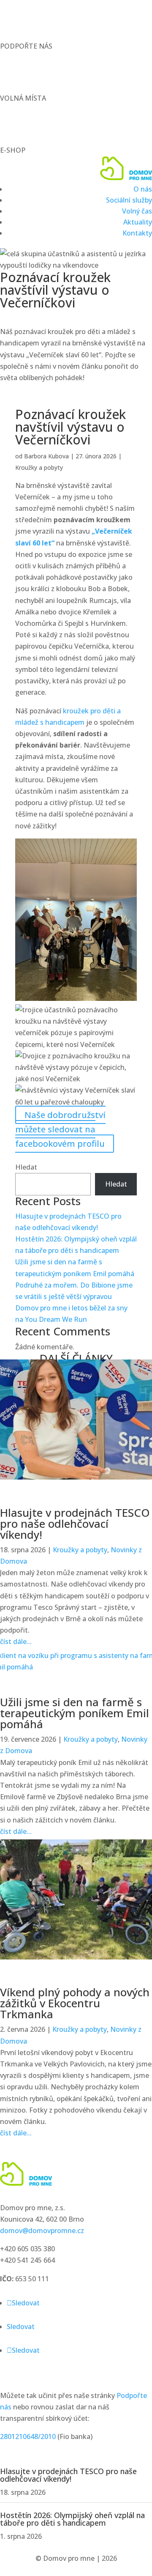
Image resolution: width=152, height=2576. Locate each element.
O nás (143, 189)
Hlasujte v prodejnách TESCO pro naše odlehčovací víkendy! (75, 1524)
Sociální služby (129, 200)
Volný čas (137, 211)
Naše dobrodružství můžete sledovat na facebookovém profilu (60, 1129)
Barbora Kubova (46, 456)
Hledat (26, 1167)
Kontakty (137, 233)
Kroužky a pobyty (39, 467)
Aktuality (138, 222)
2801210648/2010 (28, 2436)
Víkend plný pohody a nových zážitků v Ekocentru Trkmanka (75, 2003)
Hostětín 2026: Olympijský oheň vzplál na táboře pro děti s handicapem (72, 2519)
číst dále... (16, 1642)
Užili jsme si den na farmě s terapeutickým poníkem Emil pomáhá (75, 1713)
